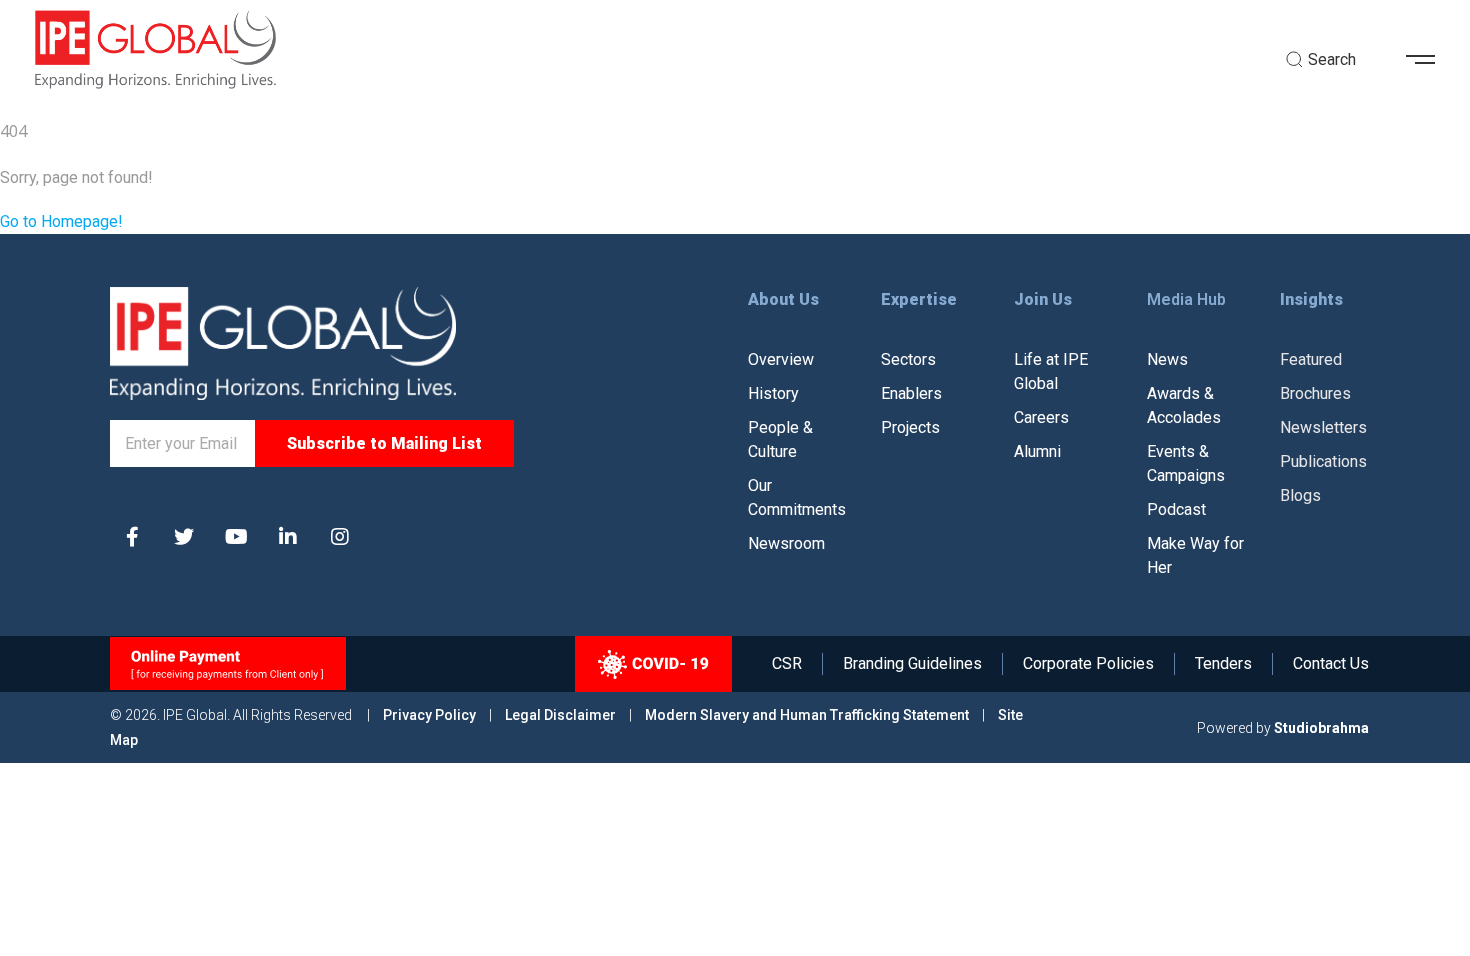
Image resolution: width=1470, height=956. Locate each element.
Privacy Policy (431, 715)
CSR (787, 664)
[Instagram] (340, 537)
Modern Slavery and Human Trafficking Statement (807, 715)
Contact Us (1331, 664)
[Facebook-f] (132, 537)
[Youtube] (236, 537)
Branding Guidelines (912, 664)
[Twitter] (184, 537)
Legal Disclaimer (560, 715)
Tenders (1223, 664)
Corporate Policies (1088, 664)
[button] (1428, 60)
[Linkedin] (288, 537)
